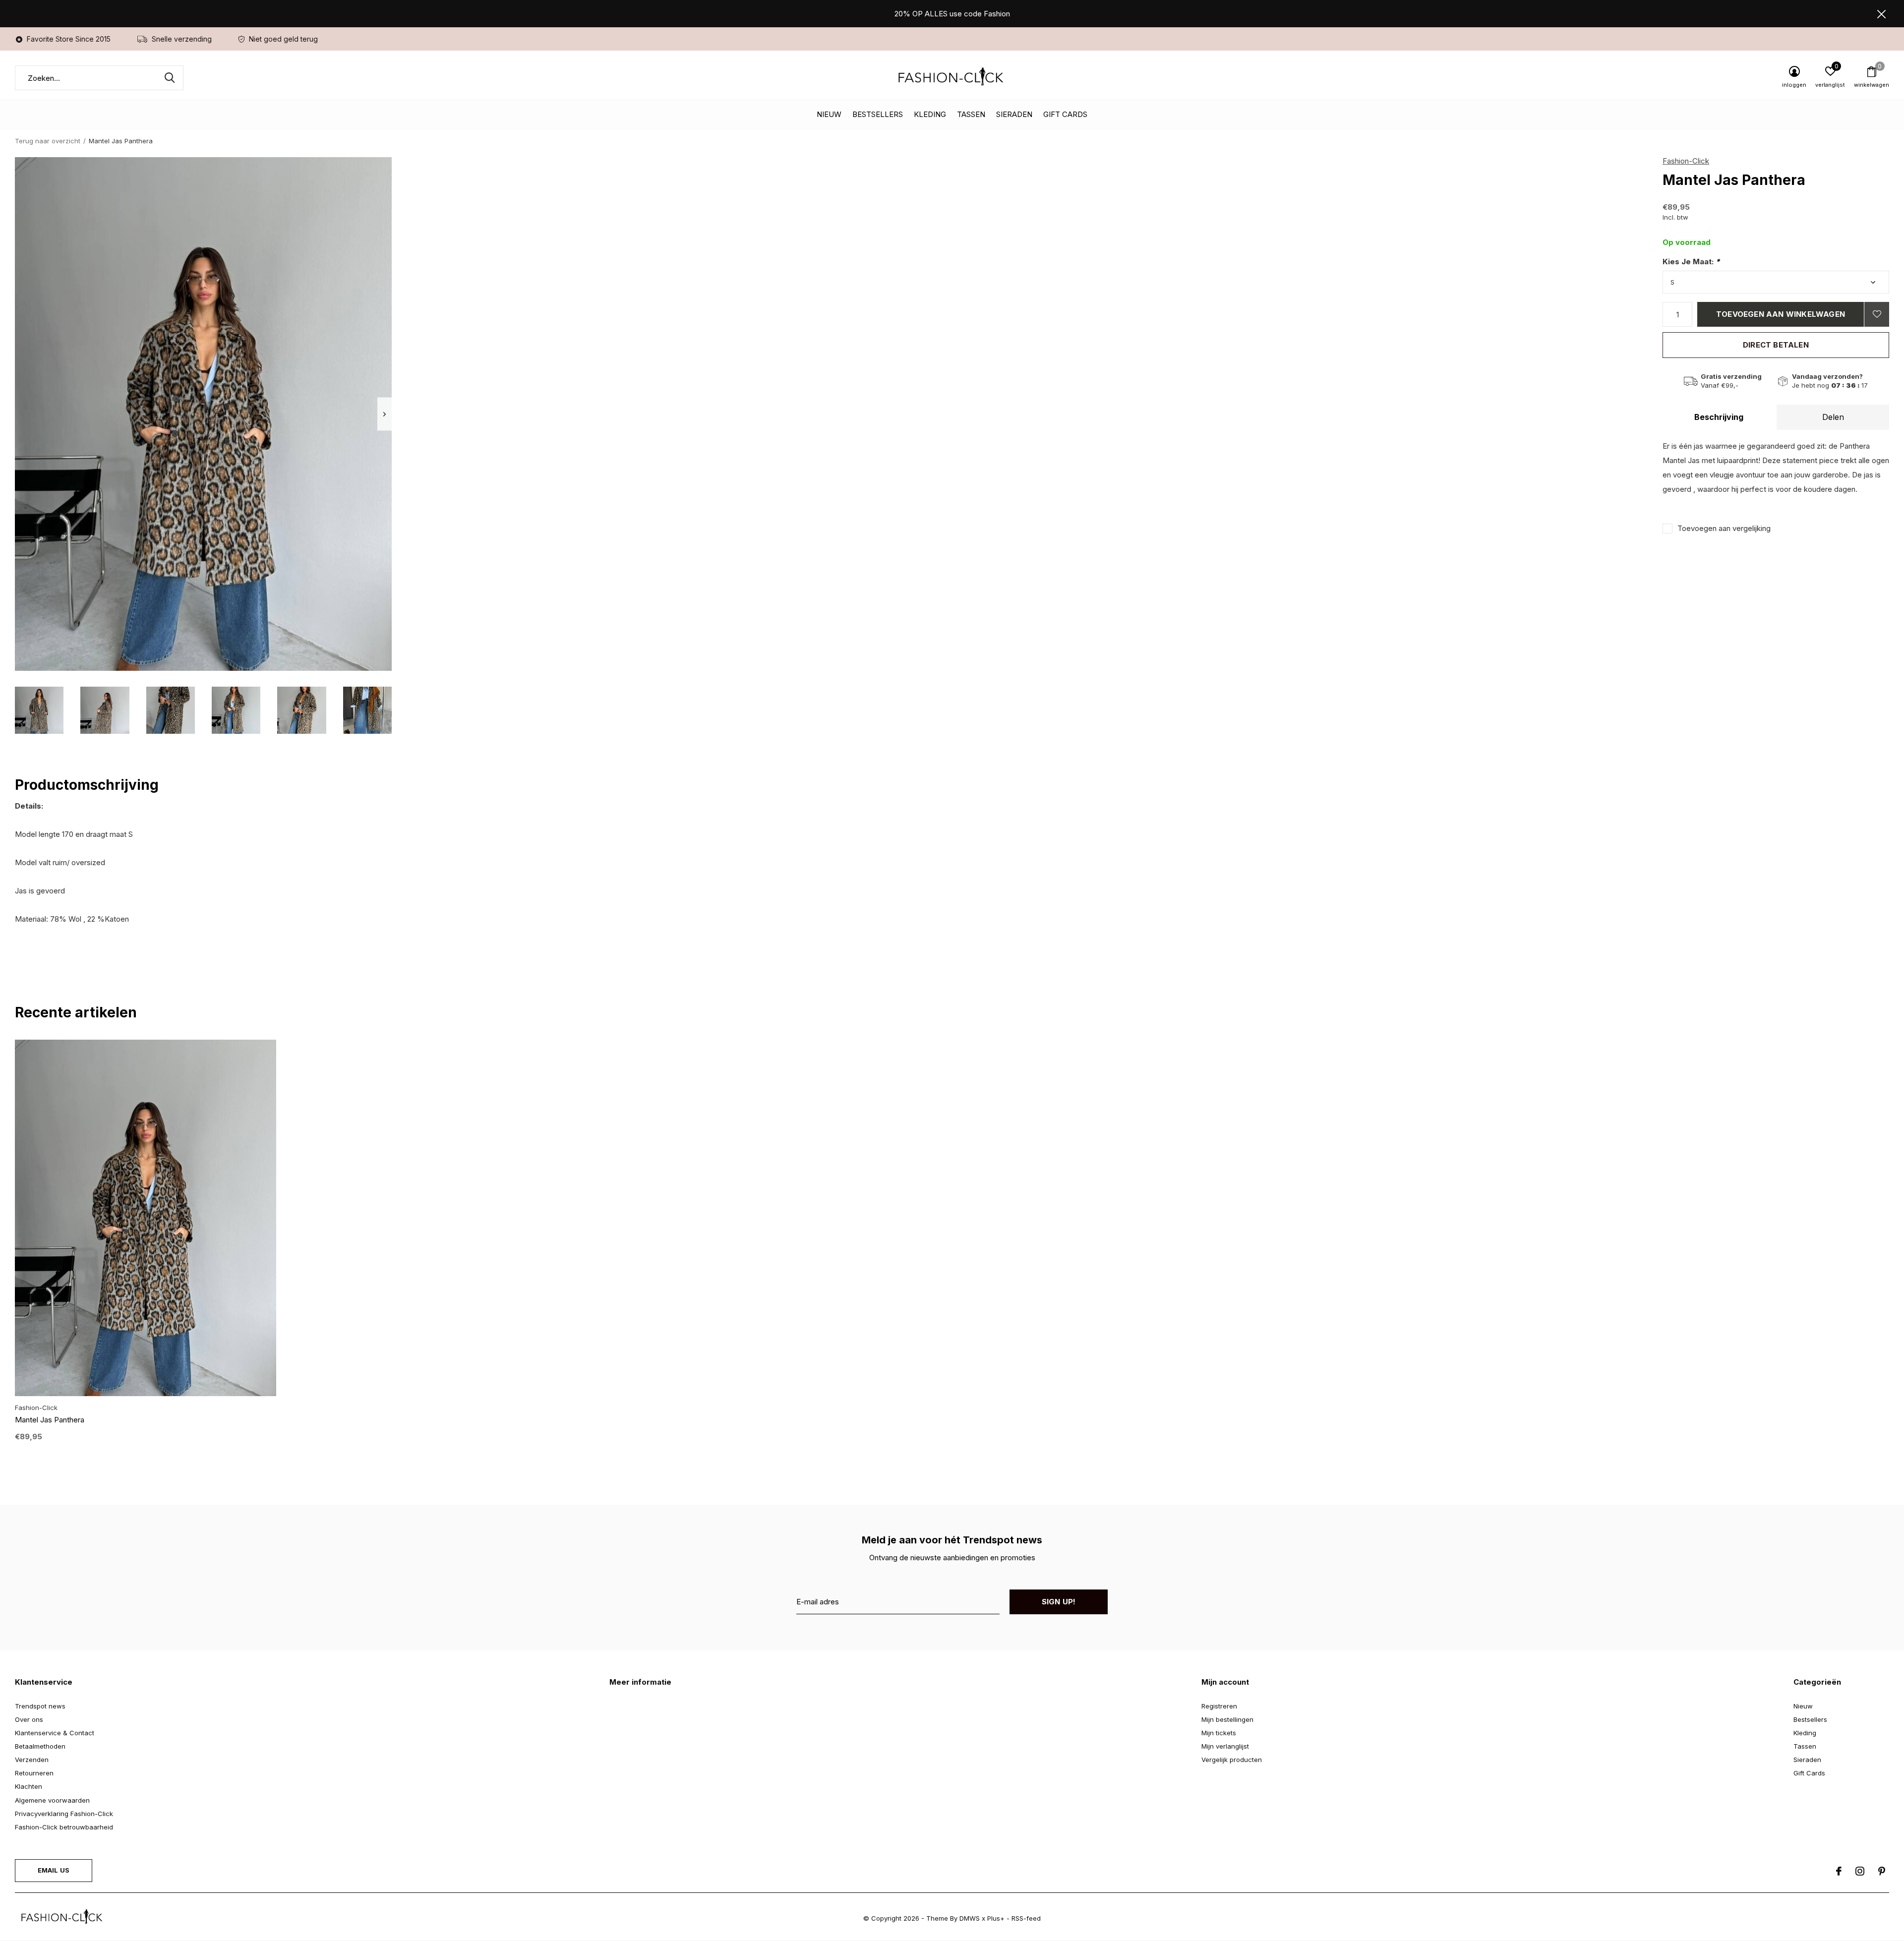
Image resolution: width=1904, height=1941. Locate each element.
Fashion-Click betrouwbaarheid (64, 1827)
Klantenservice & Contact (55, 1733)
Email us (54, 1870)
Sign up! (1059, 1602)
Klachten (29, 1786)
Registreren (1219, 1706)
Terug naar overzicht (48, 141)
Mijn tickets (1219, 1733)
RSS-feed (1026, 1918)
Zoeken (170, 78)
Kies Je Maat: (1691, 262)
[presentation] (385, 414)
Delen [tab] (1833, 417)
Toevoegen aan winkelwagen (1781, 314)
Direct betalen (1776, 345)
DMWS (970, 1918)
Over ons (29, 1719)
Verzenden (32, 1760)
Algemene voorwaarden (52, 1800)
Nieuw (829, 114)
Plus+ (996, 1918)
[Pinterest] (1882, 1871)
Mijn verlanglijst (1225, 1746)
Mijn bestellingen (1227, 1719)
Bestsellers (878, 114)
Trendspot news (40, 1706)
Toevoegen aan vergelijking (1724, 528)
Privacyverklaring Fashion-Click (64, 1814)
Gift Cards (1065, 114)
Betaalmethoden (40, 1746)
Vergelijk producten (1232, 1760)
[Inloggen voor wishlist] (1877, 314)
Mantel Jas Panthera (50, 1420)
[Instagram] (1860, 1871)
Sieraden (1014, 114)
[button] (39, 710)
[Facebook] (1839, 1871)
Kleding (930, 114)
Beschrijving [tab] (1719, 417)
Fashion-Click (1686, 161)
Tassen (971, 114)
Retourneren (34, 1773)
